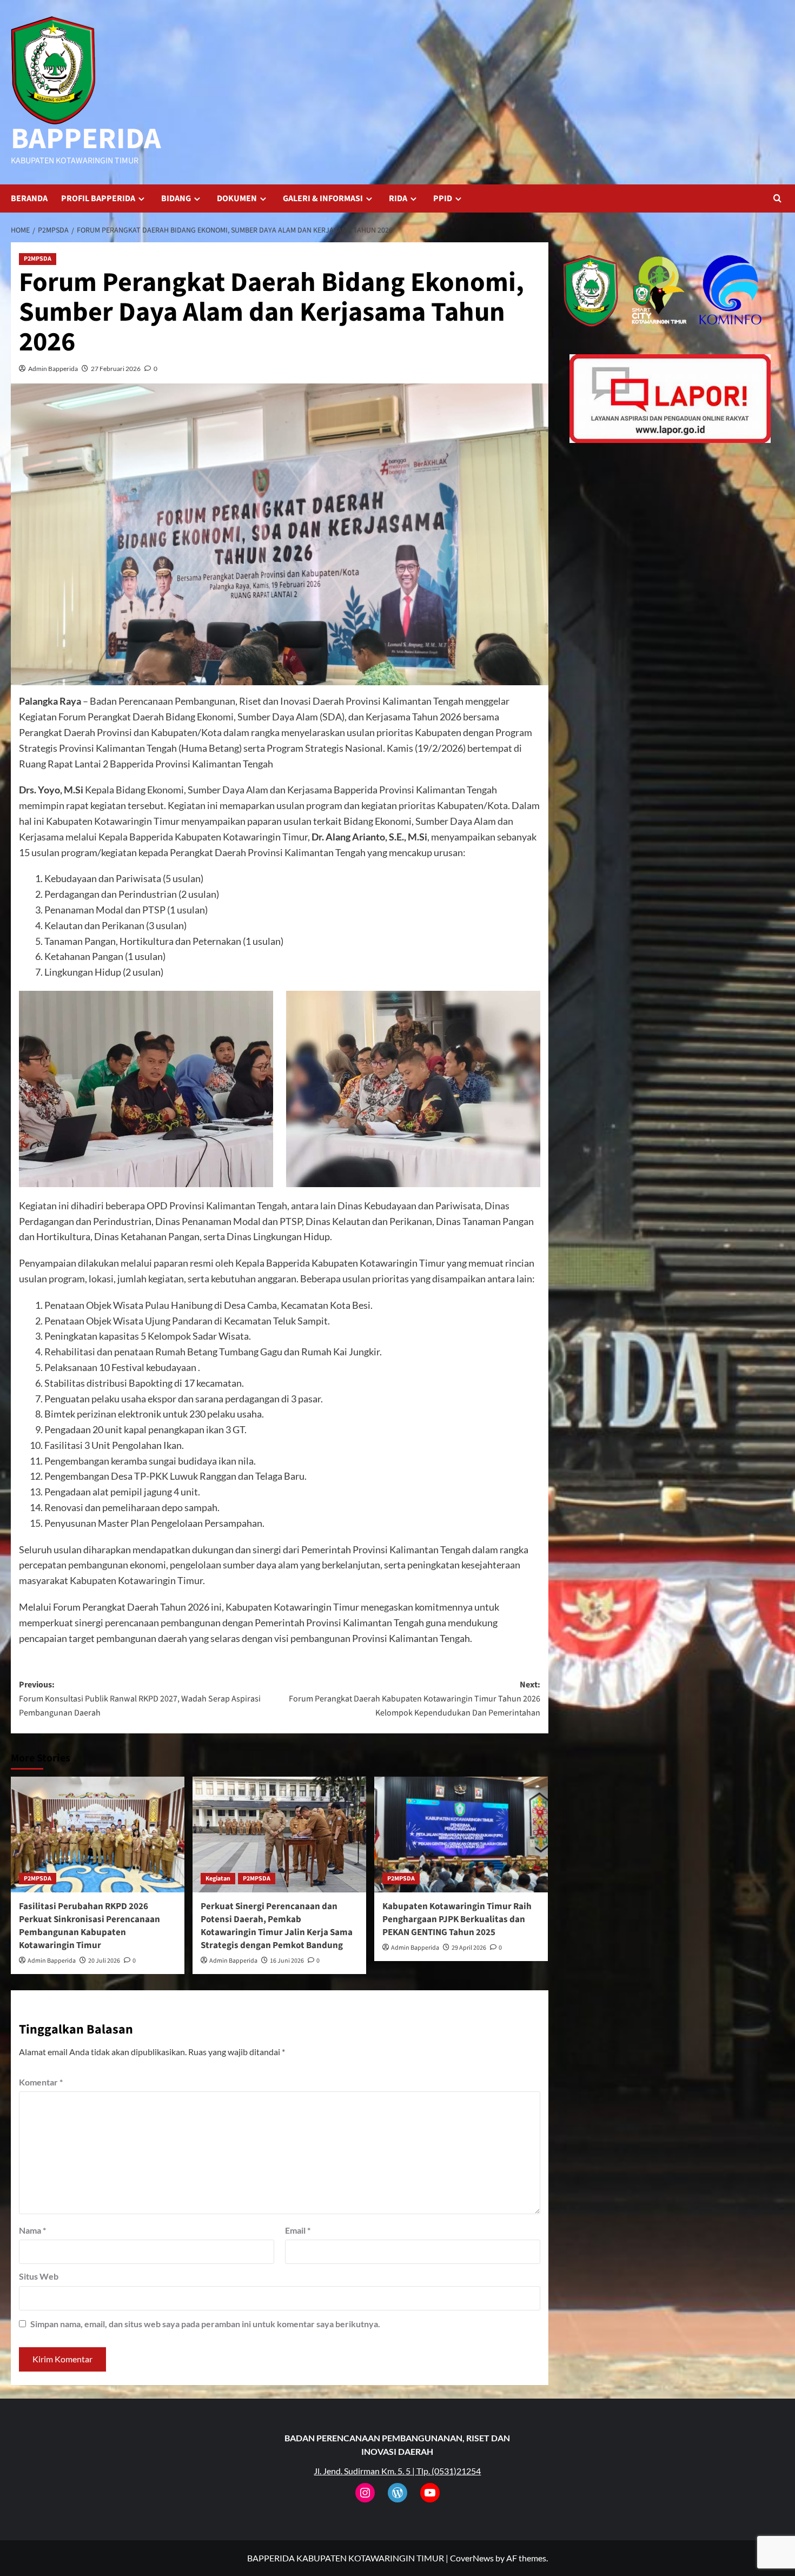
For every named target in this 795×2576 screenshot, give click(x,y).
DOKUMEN (237, 198)
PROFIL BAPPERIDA (98, 198)
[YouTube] (430, 2493)
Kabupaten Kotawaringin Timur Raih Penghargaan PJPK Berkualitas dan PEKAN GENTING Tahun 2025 (457, 1919)
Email (298, 2230)
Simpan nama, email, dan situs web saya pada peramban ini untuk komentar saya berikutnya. (205, 2324)
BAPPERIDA (86, 139)
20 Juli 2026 (104, 1961)
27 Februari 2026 (116, 369)
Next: (415, 1698)
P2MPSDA (38, 259)
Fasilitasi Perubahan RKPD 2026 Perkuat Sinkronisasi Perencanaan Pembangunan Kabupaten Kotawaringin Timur (90, 1926)
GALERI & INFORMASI (323, 198)
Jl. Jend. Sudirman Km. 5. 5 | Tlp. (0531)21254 (397, 2471)
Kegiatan (218, 1879)
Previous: (140, 1698)
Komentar (41, 2082)
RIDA (398, 198)
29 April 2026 (469, 1948)
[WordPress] (398, 2493)
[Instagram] (365, 2493)
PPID (443, 198)
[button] (777, 198)
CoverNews (472, 2558)
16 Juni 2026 (287, 1961)
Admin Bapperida (53, 369)
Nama (32, 2230)
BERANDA (29, 198)
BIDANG (176, 198)
